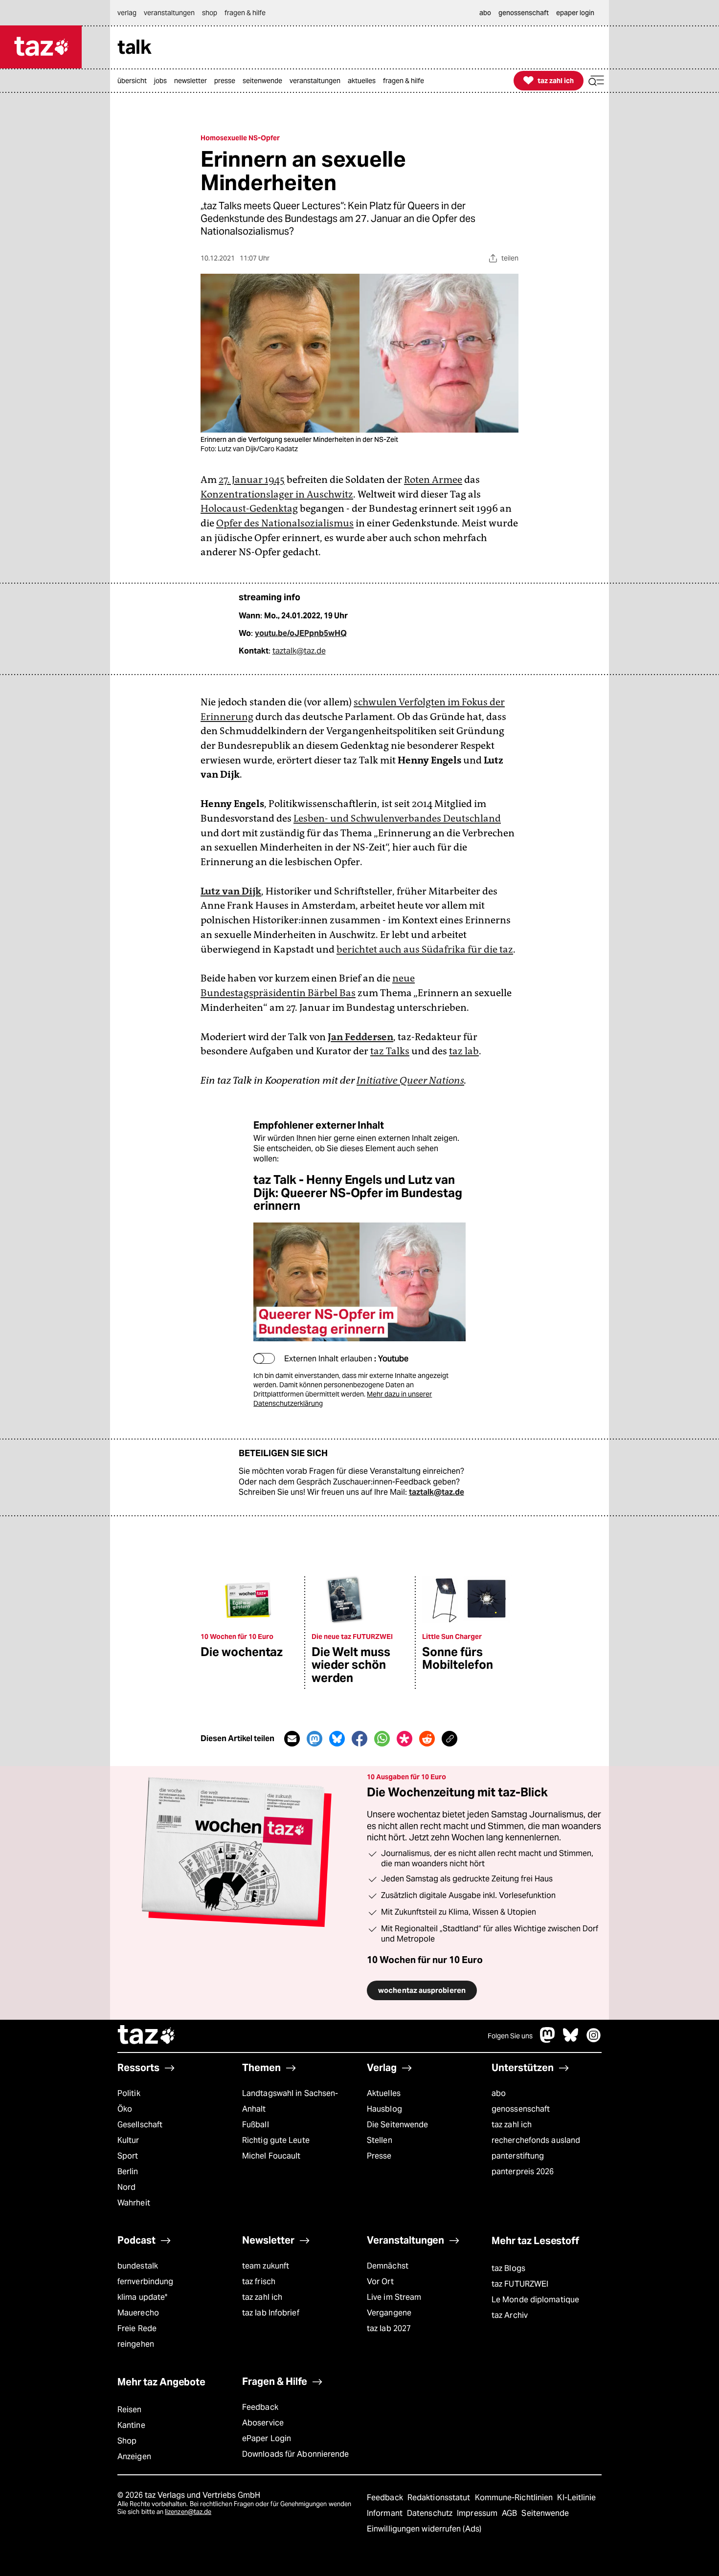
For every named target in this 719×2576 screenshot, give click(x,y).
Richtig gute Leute (276, 2140)
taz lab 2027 (389, 2328)
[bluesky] (571, 2040)
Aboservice (263, 2423)
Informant (386, 2513)
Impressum (478, 2513)
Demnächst (388, 2266)
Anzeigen (134, 2456)
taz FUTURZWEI (520, 2284)
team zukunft (266, 2266)
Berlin (128, 2172)
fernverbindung (145, 2281)
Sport (128, 2156)
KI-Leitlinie (576, 2498)
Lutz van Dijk (231, 891)
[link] (135, 81)
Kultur (128, 2140)
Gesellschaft (140, 2125)
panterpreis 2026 (523, 2172)
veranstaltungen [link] (169, 13)
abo (499, 2093)
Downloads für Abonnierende (296, 2454)
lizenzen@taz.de (188, 2512)
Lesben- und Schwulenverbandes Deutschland (397, 818)
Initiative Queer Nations (410, 1080)
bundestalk (138, 2266)
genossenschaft (521, 2109)
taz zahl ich (512, 2125)
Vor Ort (380, 2281)
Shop (127, 2441)
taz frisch (259, 2281)
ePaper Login (267, 2438)
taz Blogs (508, 2268)
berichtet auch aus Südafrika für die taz (425, 949)
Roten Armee (433, 480)
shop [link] (210, 13)
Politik (129, 2093)
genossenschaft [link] (524, 13)
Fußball (256, 2125)
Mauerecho (138, 2313)
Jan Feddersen (360, 1037)
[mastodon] (548, 2040)
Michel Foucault (271, 2156)
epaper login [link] (575, 13)
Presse (379, 2156)
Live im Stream (394, 2297)
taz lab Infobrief (271, 2313)
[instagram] (594, 2040)
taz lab (464, 1051)
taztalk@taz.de (299, 651)
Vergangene (389, 2313)
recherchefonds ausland (536, 2140)
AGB (510, 2513)
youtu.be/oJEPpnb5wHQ (301, 633)
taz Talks (390, 1051)
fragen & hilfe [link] (245, 13)
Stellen (380, 2140)
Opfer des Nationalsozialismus (285, 523)
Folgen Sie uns (510, 2036)
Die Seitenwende (397, 2125)
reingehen (136, 2344)
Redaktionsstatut (440, 2498)
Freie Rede (137, 2328)
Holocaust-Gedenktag (249, 508)
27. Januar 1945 (252, 480)
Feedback (260, 2407)
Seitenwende (545, 2513)
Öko (125, 2109)
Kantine (131, 2425)
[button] (596, 81)
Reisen (130, 2410)
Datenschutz (431, 2513)
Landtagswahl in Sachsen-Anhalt (290, 2101)
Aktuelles (384, 2093)
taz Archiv (510, 2315)
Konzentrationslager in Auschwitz (277, 494)
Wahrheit (134, 2203)
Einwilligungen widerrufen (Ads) (424, 2529)
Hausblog (384, 2109)
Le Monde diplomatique (535, 2300)
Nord (126, 2187)
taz (147, 2036)
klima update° (142, 2297)
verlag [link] (127, 13)
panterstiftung (518, 2156)
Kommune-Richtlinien (515, 2498)
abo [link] (485, 13)
